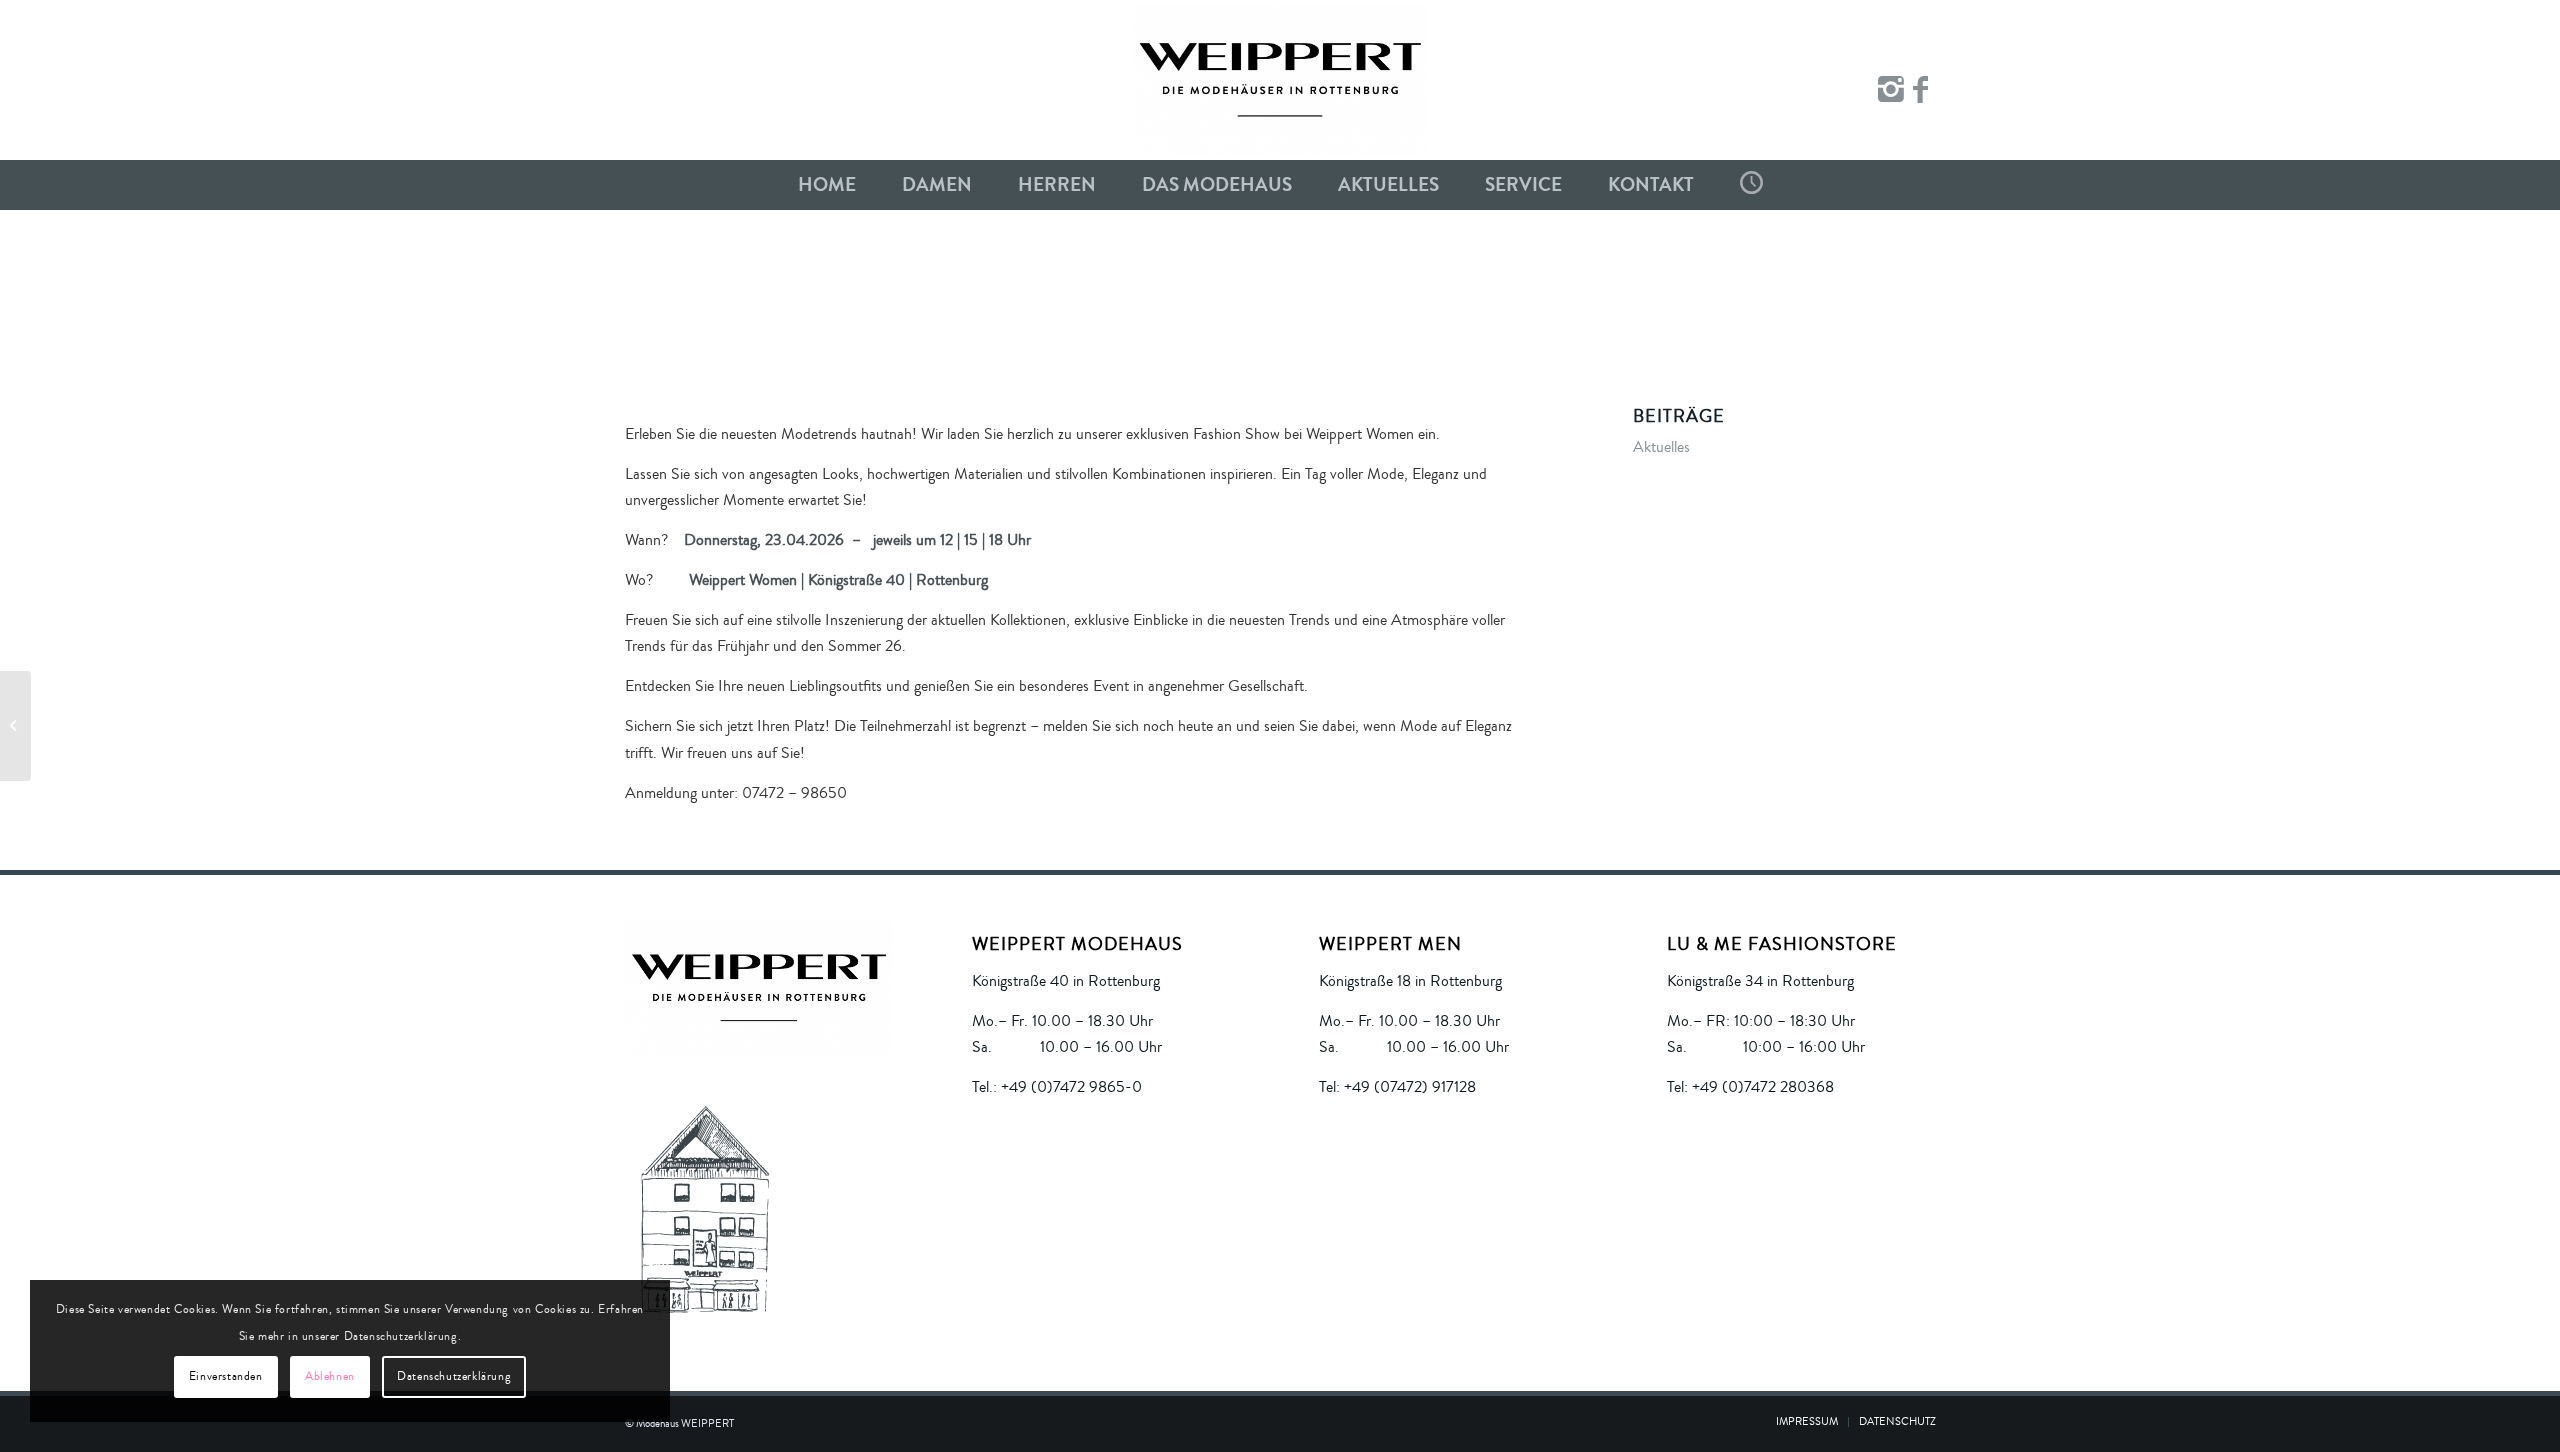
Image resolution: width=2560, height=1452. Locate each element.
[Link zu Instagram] (1891, 90)
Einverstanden (226, 1376)
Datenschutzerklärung (454, 1376)
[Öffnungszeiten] (1751, 185)
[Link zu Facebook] (1921, 90)
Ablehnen (330, 1376)
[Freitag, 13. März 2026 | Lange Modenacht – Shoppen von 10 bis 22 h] (15, 726)
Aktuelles (1661, 447)
